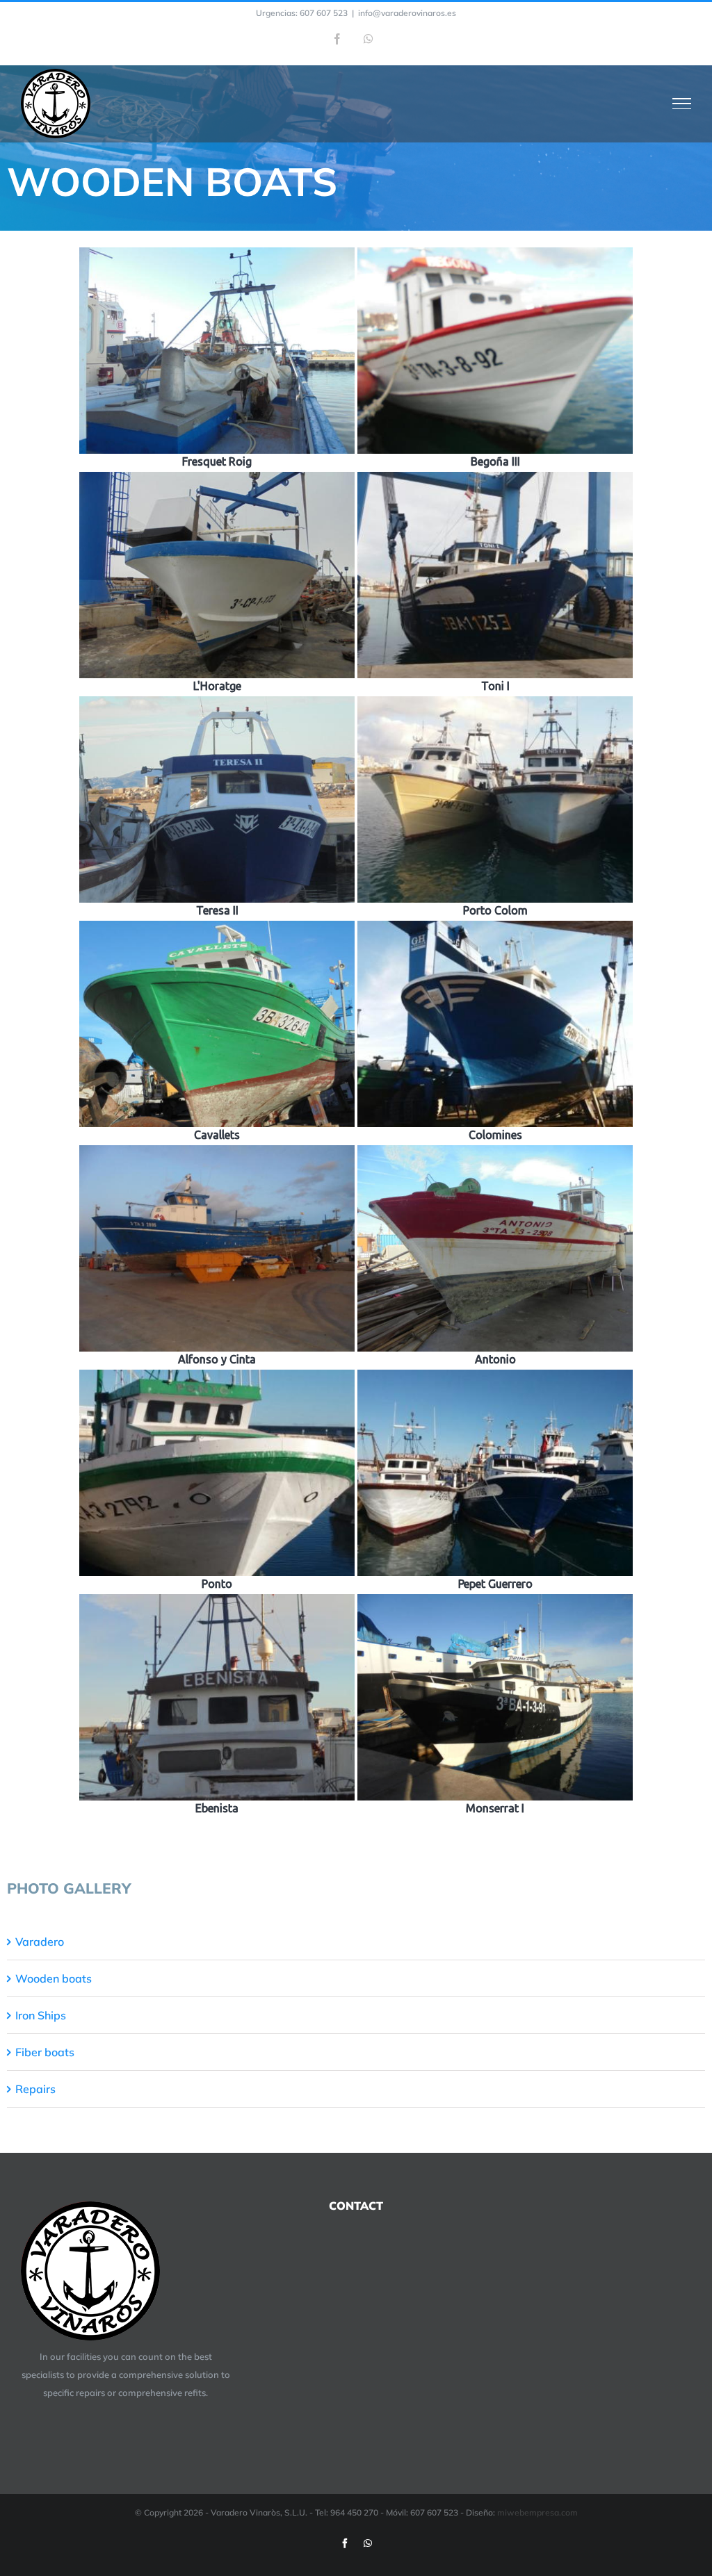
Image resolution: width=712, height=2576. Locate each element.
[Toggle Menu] (682, 104)
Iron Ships (41, 2015)
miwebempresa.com (537, 2512)
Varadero (40, 1942)
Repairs (35, 2089)
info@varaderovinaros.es (407, 13)
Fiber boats (45, 2052)
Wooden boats (54, 1978)
